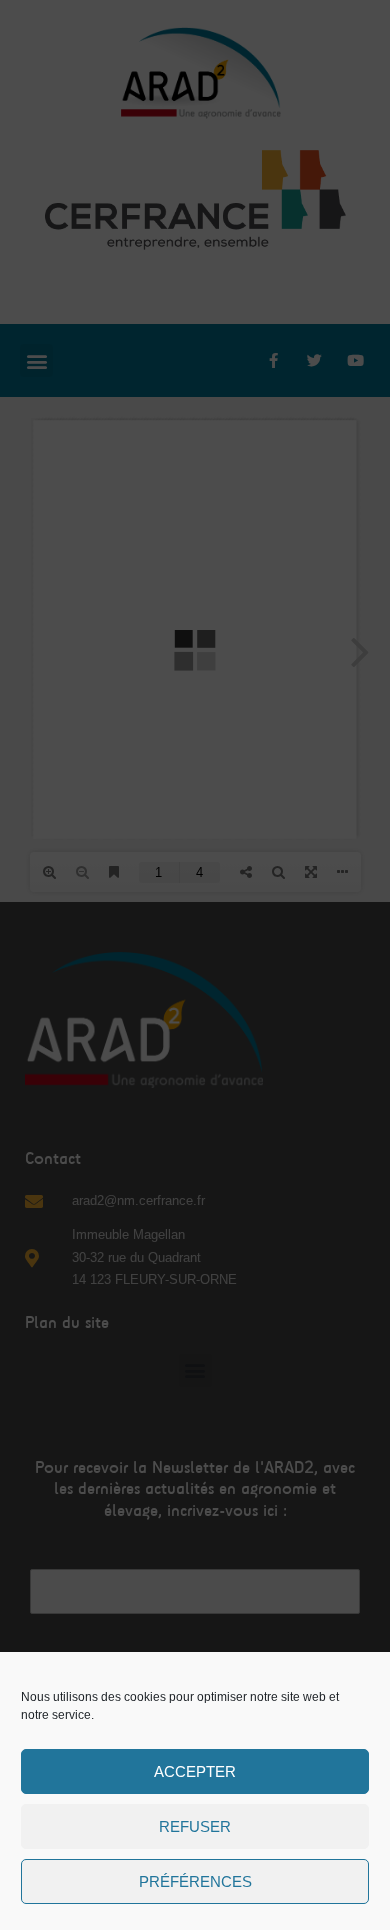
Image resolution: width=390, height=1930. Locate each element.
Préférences (195, 1881)
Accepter (195, 1771)
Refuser (195, 1826)
